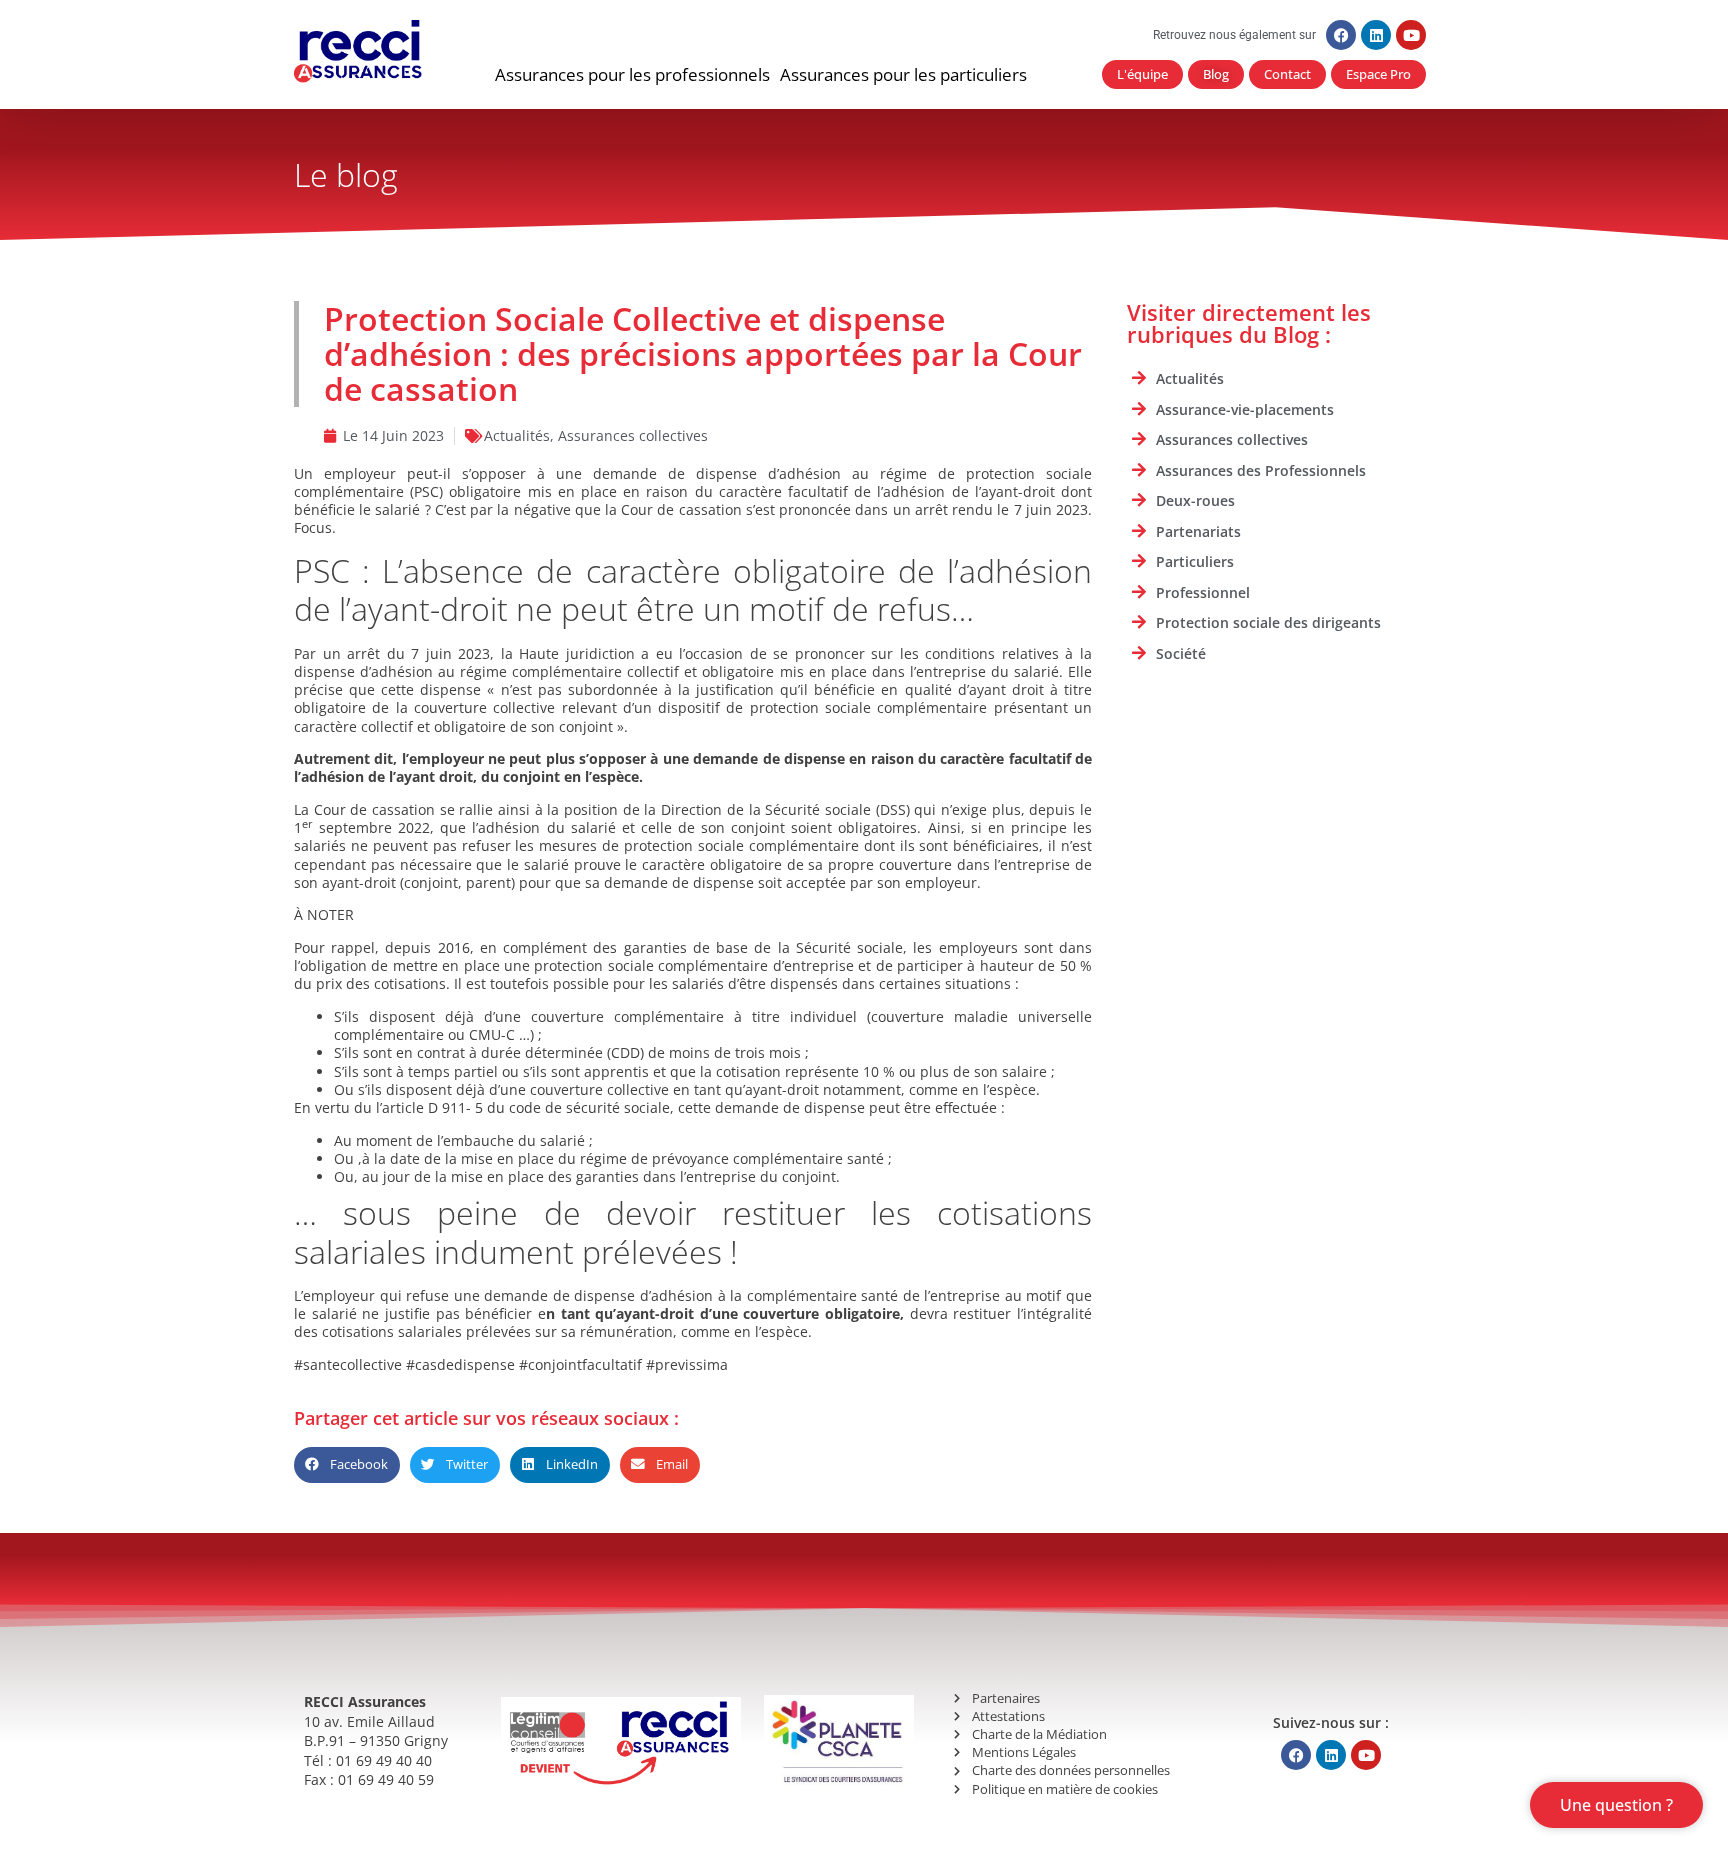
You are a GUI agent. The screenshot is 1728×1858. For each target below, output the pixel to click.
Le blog (346, 174)
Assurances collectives (633, 435)
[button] (632, 75)
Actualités (517, 435)
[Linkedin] (1376, 35)
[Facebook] (1341, 35)
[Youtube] (1411, 35)
